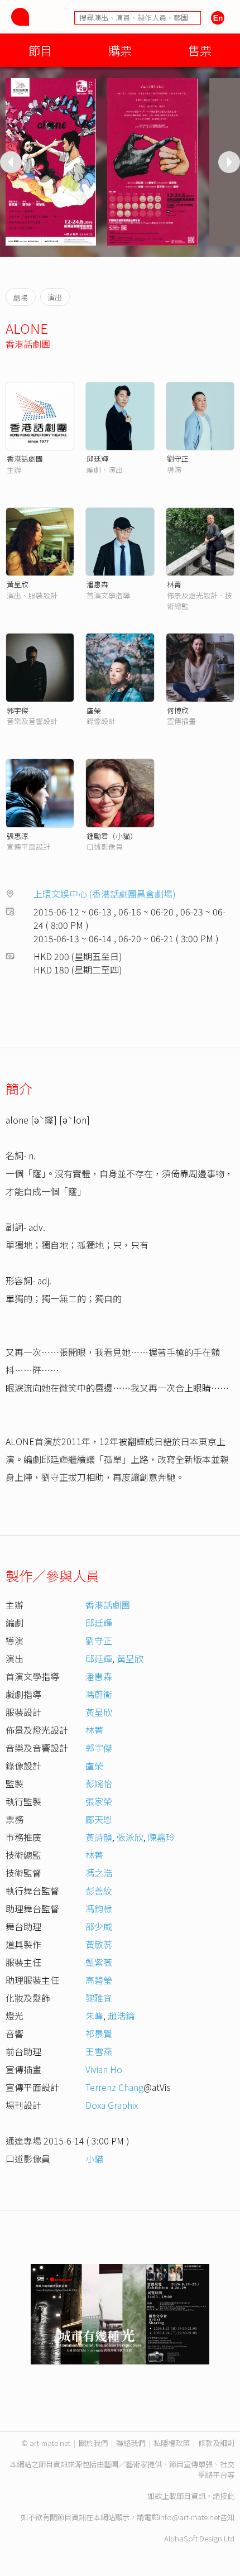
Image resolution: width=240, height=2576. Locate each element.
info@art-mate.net (189, 2517)
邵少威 (99, 1926)
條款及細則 (216, 2443)
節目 (40, 50)
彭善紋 (99, 1891)
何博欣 (178, 710)
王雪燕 (99, 2051)
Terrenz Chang (114, 2087)
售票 (200, 50)
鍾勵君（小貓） (112, 836)
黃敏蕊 (99, 1944)
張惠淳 (18, 836)
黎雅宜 (99, 1998)
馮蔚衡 (99, 1694)
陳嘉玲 (161, 1837)
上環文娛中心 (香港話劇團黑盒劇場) (105, 894)
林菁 (174, 584)
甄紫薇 (99, 1962)
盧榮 (94, 710)
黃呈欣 (18, 584)
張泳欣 (130, 1837)
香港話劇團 (28, 344)
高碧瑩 (99, 1980)
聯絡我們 (131, 2443)
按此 (227, 2496)
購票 (120, 50)
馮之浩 (99, 1873)
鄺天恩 (99, 1819)
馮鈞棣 (99, 1908)
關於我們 (93, 2443)
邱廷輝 (97, 459)
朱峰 (94, 2016)
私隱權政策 (172, 2443)
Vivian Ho (104, 2069)
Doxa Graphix (112, 2105)
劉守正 (178, 459)
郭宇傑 (18, 710)
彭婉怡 (99, 1783)
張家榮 (99, 1801)
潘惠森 (97, 584)
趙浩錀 (121, 2016)
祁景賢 (99, 2033)
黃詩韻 (99, 1837)
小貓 (94, 2158)
